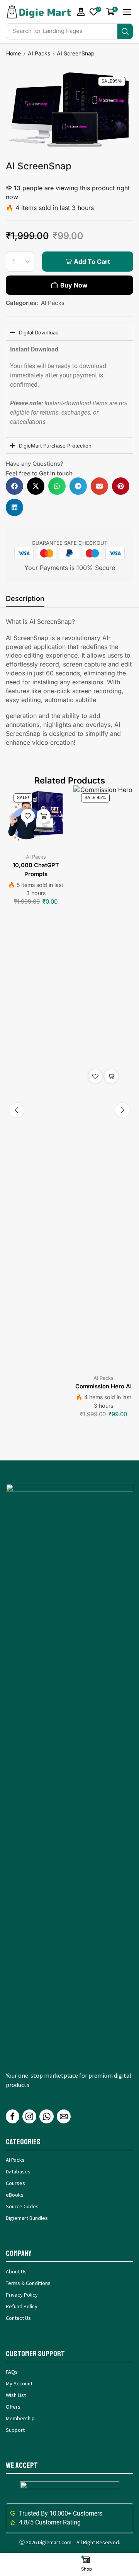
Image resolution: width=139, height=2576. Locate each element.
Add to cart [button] (44, 816)
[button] (81, 12)
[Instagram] (29, 2116)
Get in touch (56, 473)
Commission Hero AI (103, 1386)
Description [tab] (25, 598)
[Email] (64, 2116)
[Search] (125, 31)
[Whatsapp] (47, 2116)
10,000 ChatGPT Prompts (36, 870)
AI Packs (39, 53)
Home (14, 53)
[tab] (25, 601)
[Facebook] (13, 2116)
